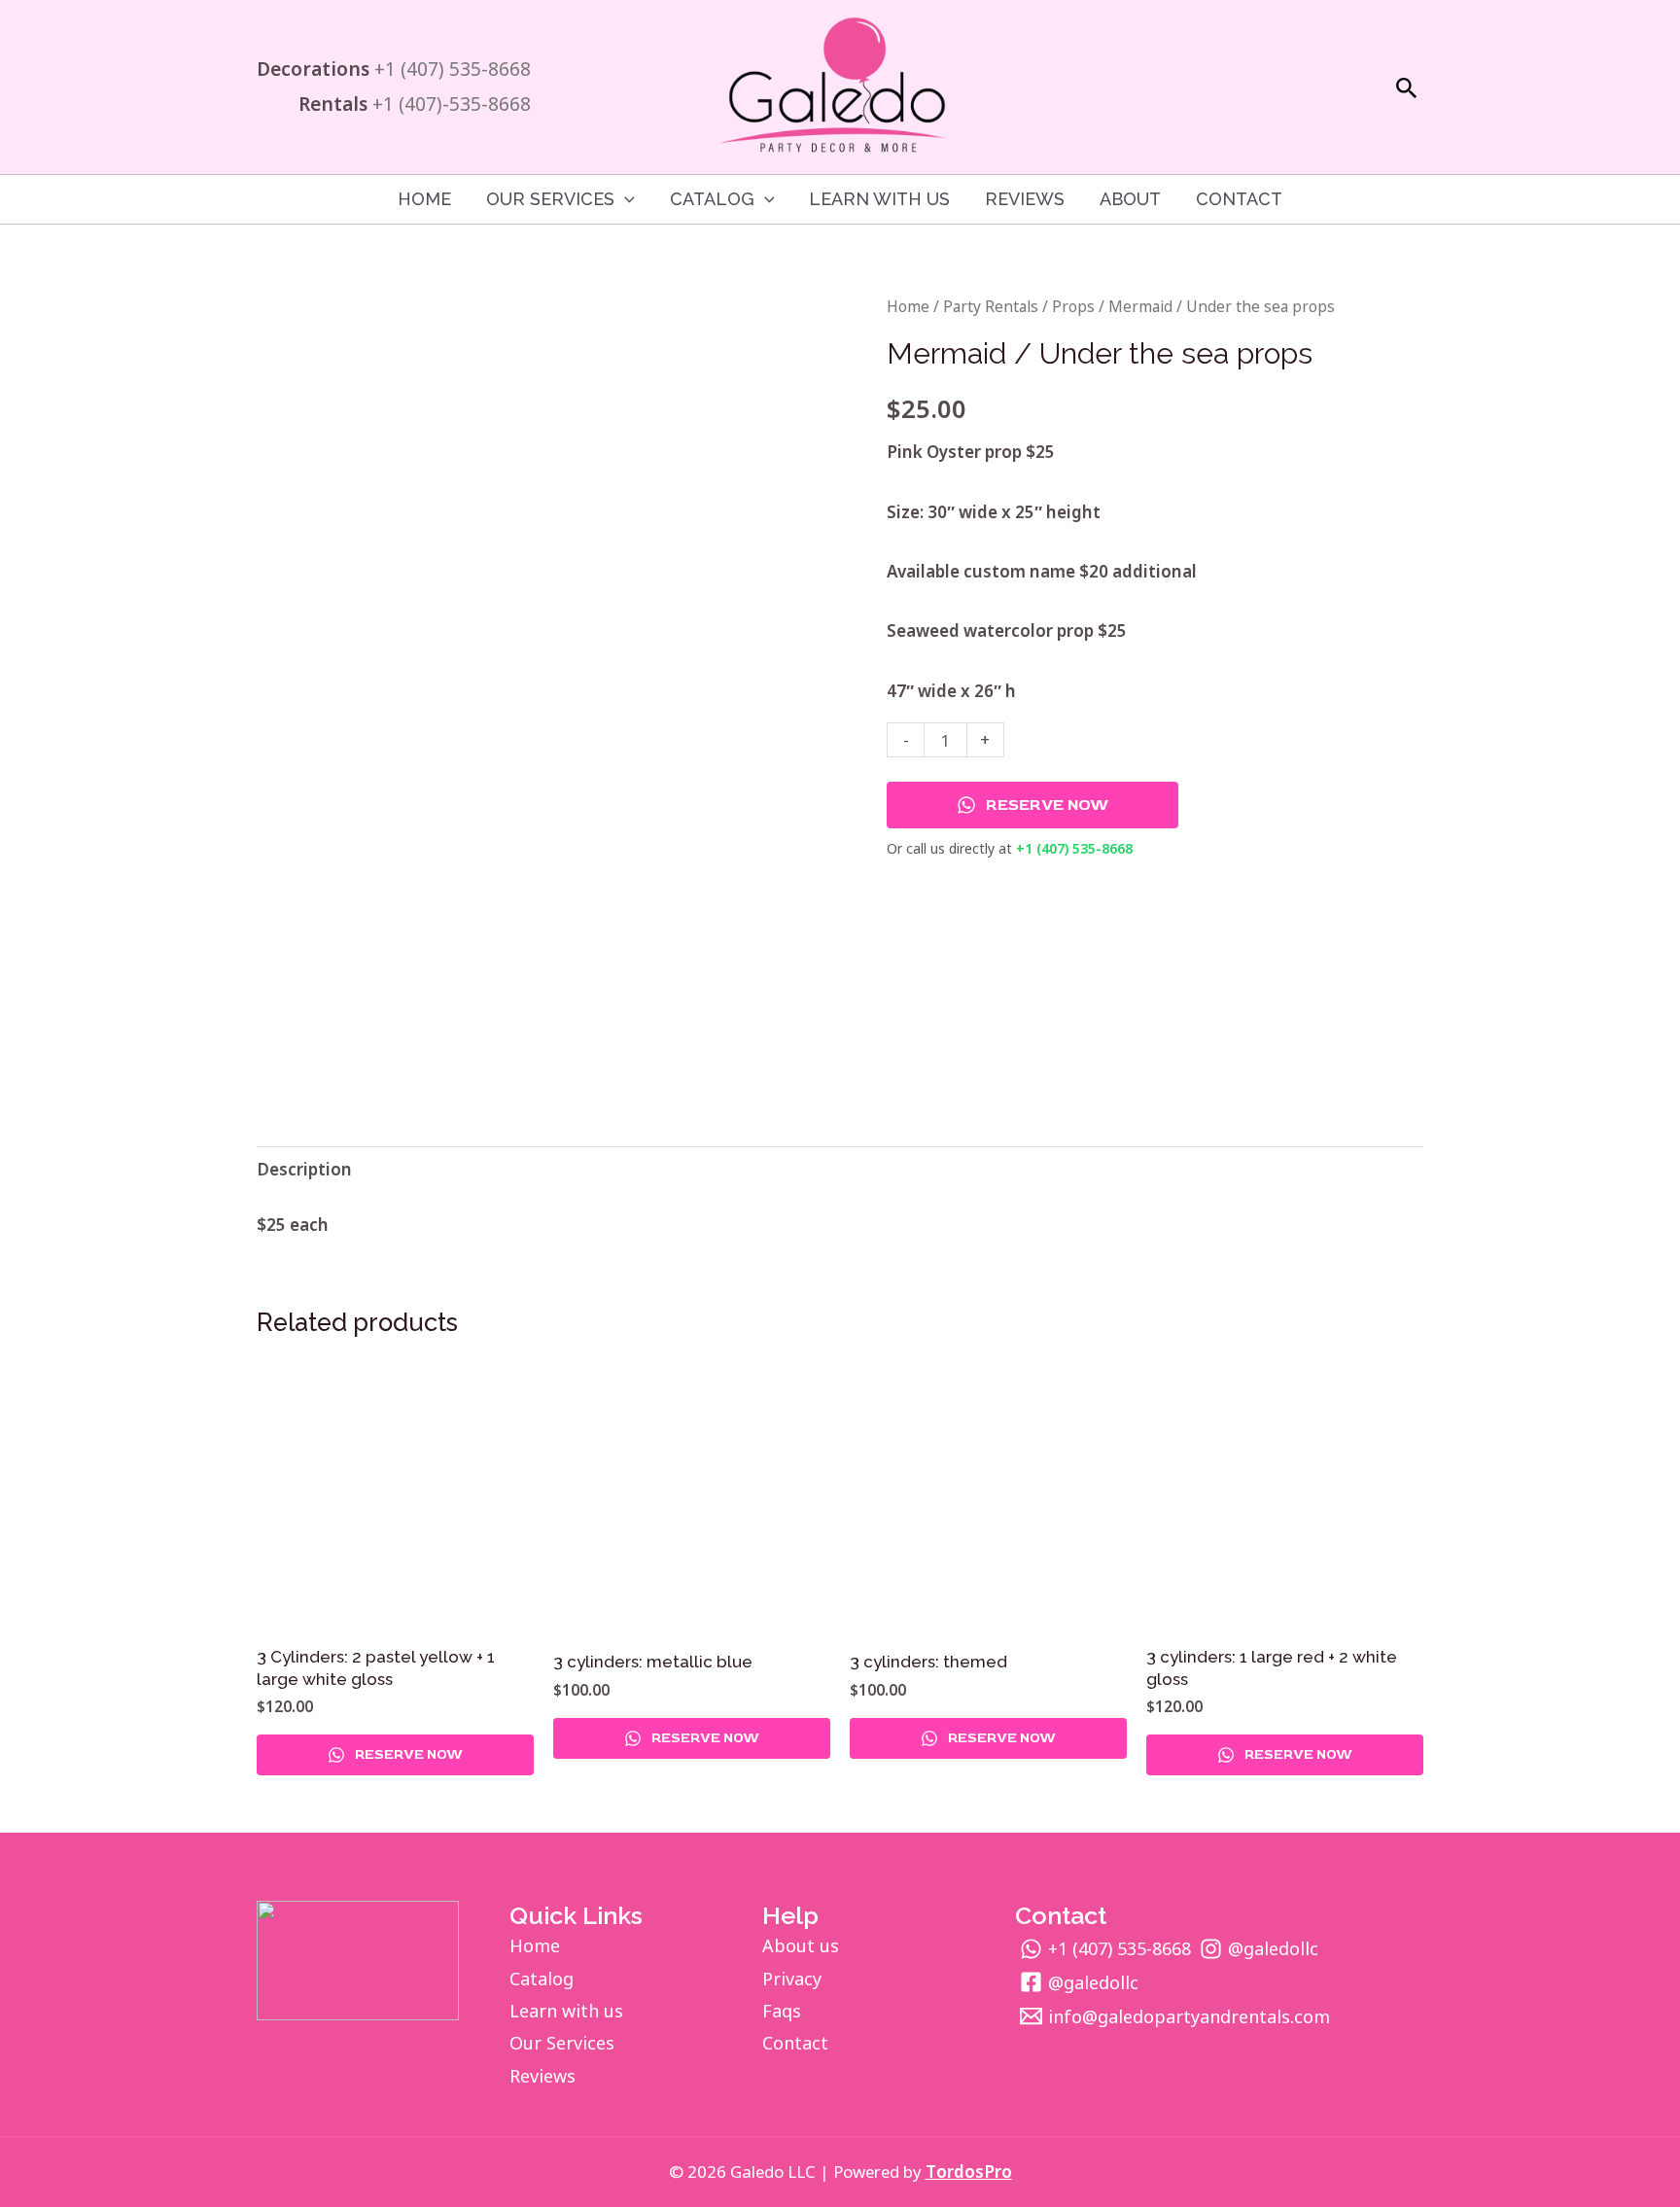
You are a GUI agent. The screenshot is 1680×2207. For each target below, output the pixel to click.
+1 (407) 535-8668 (453, 69)
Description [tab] (304, 1169)
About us (801, 1945)
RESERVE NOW (1047, 805)
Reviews (1025, 199)
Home (424, 199)
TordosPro (969, 2172)
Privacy (792, 1979)
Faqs (782, 2011)
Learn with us (879, 199)
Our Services (550, 199)
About (1130, 199)
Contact (1239, 199)
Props (1073, 306)
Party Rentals (991, 306)
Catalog (542, 1979)
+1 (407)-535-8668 (452, 104)
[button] (1407, 89)
